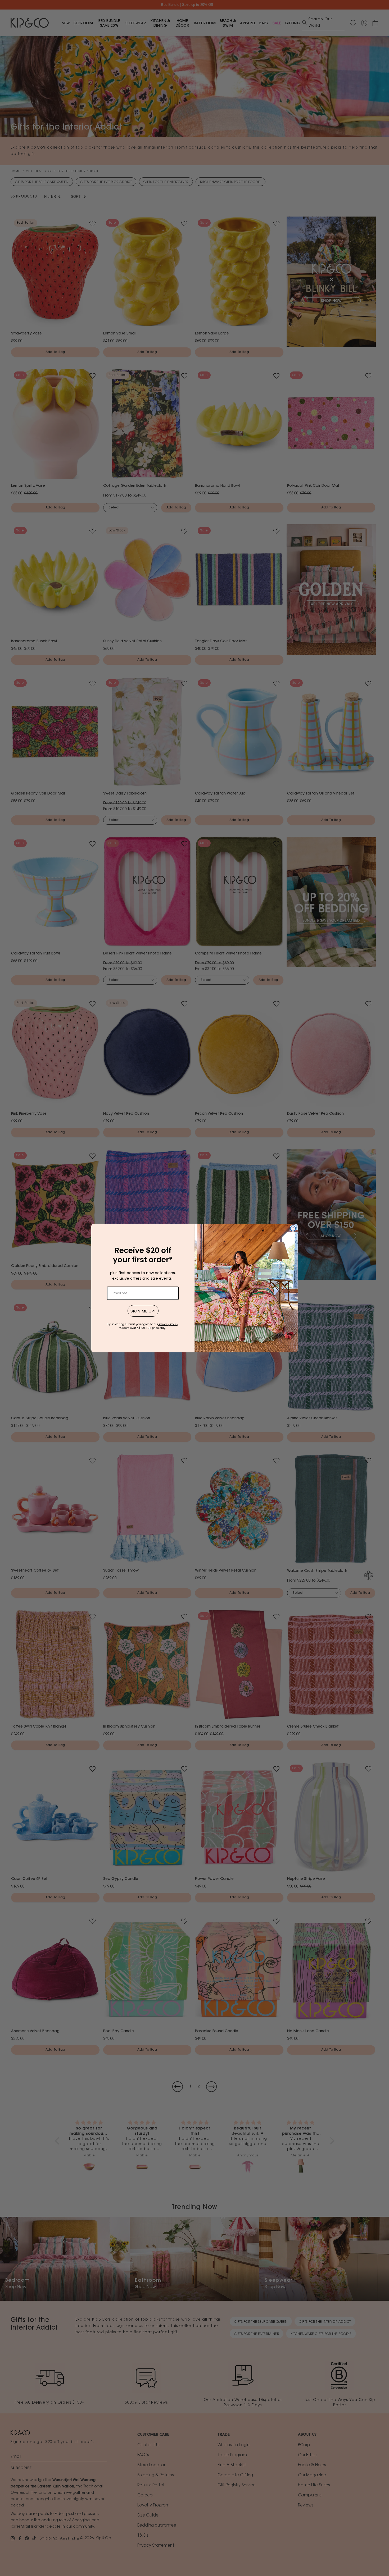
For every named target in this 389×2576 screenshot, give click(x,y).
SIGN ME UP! (143, 1311)
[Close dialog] (293, 1228)
